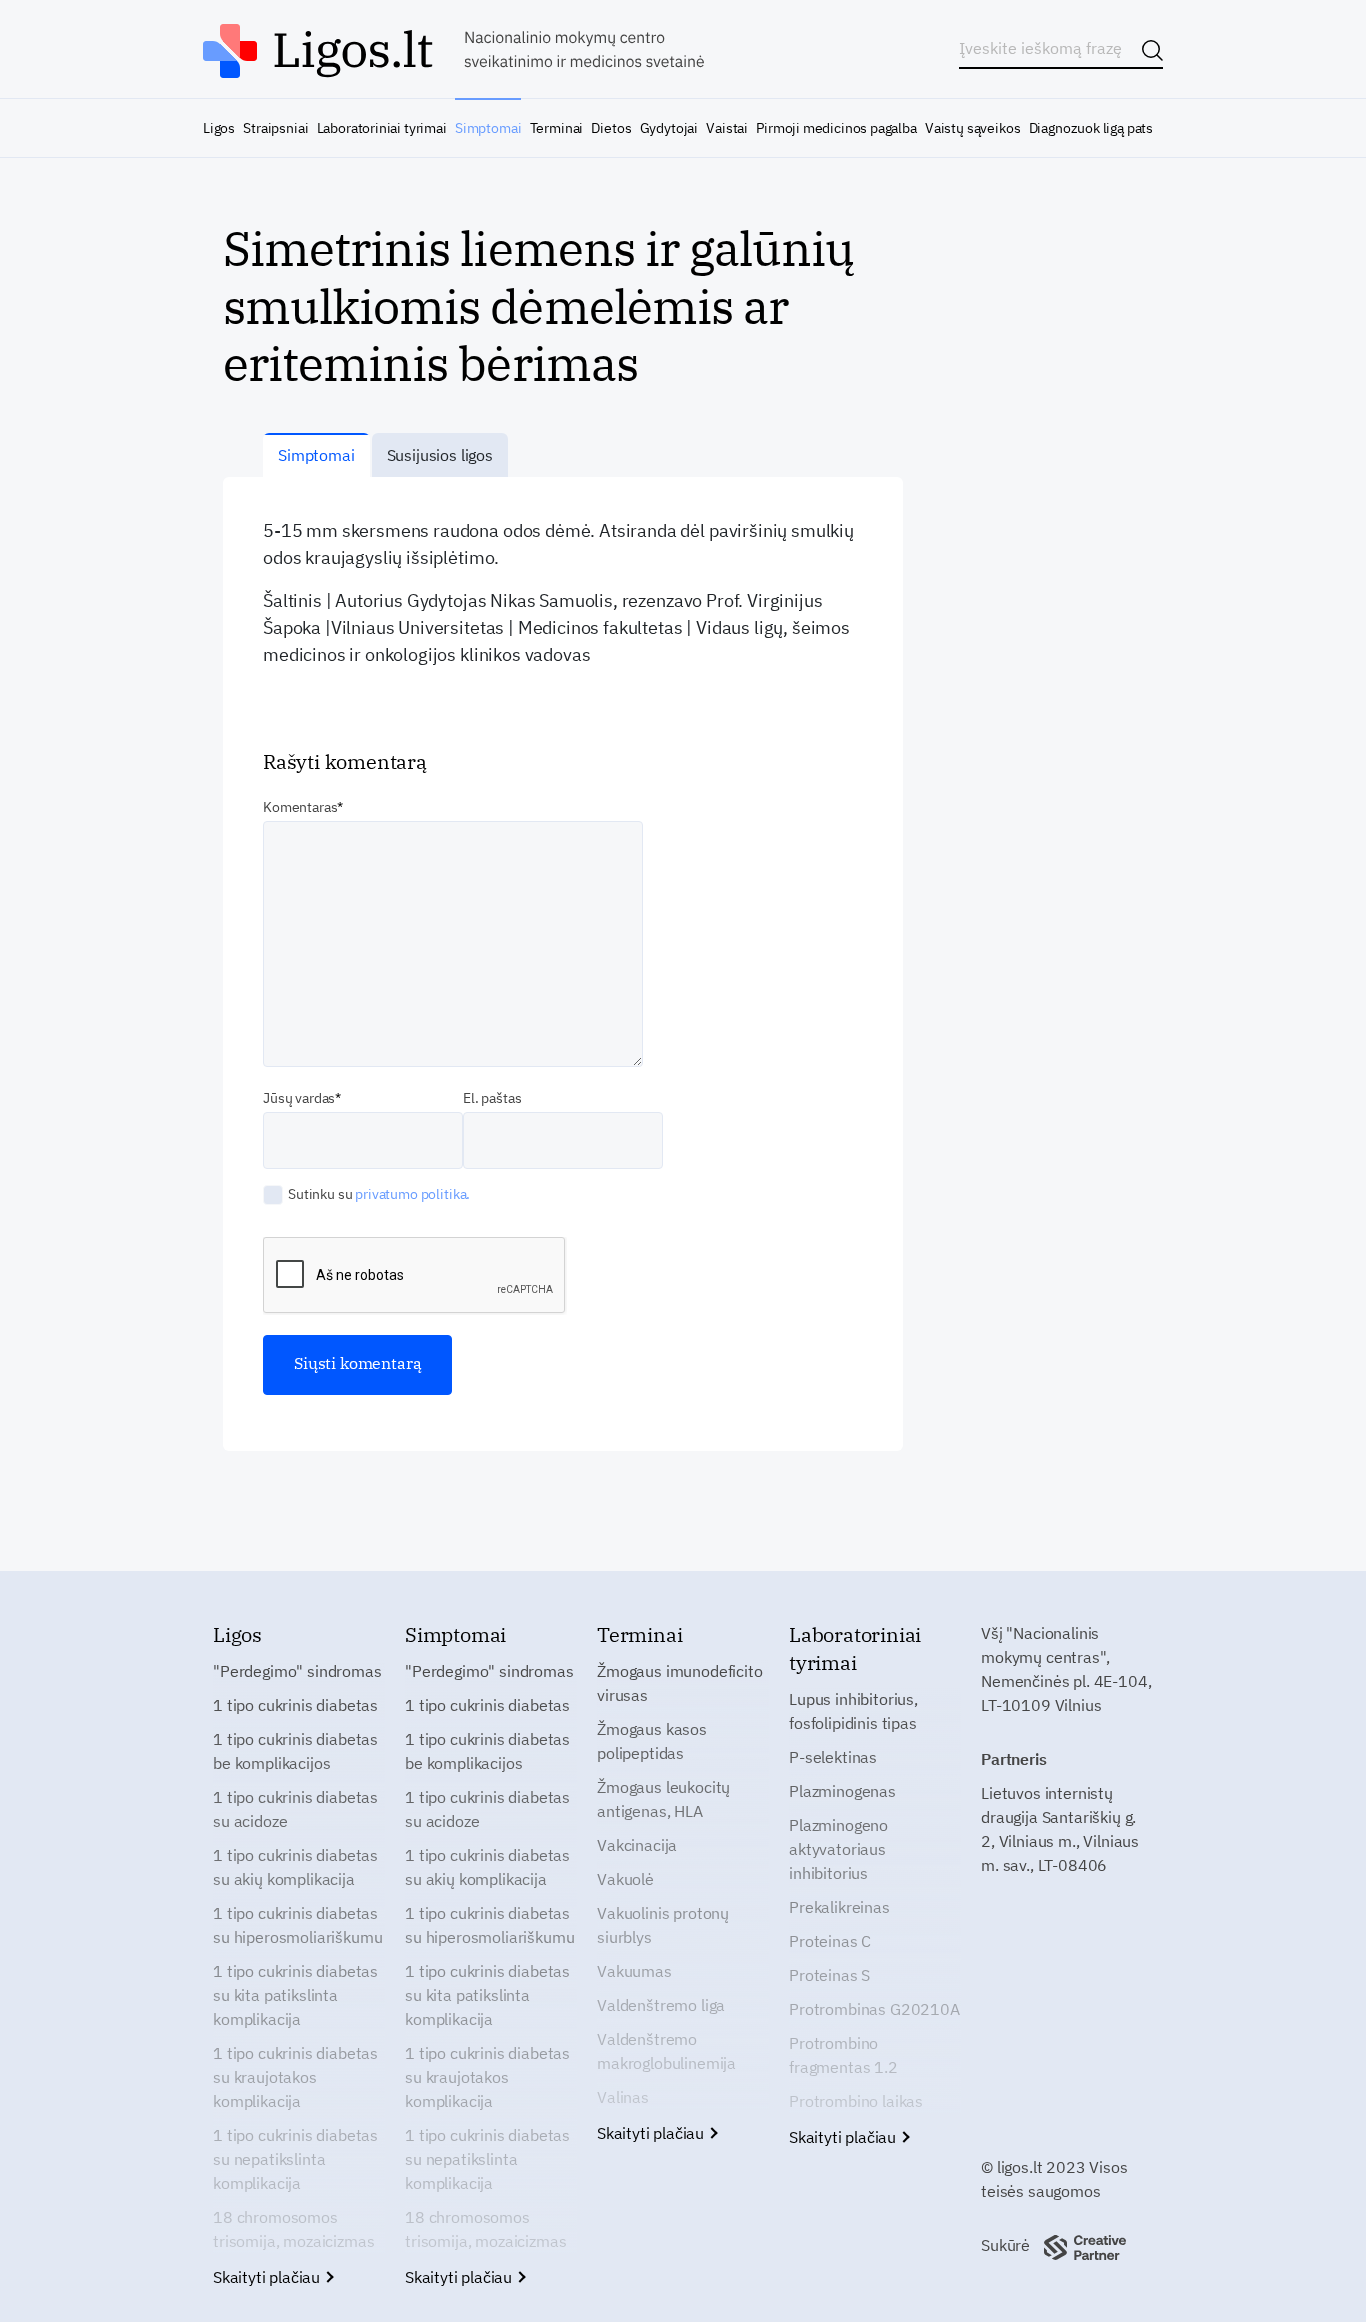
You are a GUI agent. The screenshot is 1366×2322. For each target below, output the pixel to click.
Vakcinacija (637, 1845)
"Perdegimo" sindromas (297, 1671)
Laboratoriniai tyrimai (382, 128)
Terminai (557, 128)
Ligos (219, 128)
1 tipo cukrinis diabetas (295, 1705)
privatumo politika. (412, 1194)
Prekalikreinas (839, 1907)
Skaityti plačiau (268, 2277)
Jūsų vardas (299, 1098)
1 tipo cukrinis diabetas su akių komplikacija (295, 1867)
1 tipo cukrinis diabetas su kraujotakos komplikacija (295, 2077)
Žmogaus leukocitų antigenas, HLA (663, 1799)
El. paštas (492, 1098)
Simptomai (488, 128)
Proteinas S (829, 1975)
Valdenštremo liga (661, 2005)
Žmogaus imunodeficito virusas (680, 1683)
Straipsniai (275, 128)
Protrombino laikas (856, 2101)
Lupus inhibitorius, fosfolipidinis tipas (853, 1711)
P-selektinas (833, 1757)
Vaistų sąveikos (972, 128)
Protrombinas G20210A (874, 2009)
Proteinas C (830, 1941)
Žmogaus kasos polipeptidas (652, 1741)
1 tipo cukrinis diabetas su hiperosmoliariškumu (297, 1925)
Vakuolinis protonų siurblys (663, 1925)
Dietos (611, 128)
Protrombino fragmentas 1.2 (843, 2055)
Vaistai (727, 128)
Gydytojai (669, 128)
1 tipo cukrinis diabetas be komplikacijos (295, 1751)
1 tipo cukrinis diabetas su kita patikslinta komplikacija (295, 1995)
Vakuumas (634, 1971)
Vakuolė (625, 1879)
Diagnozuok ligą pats (1091, 128)
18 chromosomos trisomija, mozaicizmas (293, 2229)
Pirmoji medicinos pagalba (836, 128)
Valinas (623, 2097)
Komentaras (300, 807)
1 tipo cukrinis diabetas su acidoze (295, 1809)
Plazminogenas (842, 1791)
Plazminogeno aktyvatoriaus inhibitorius (838, 1849)
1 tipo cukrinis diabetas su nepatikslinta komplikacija (295, 2159)
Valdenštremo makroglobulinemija (666, 2051)
